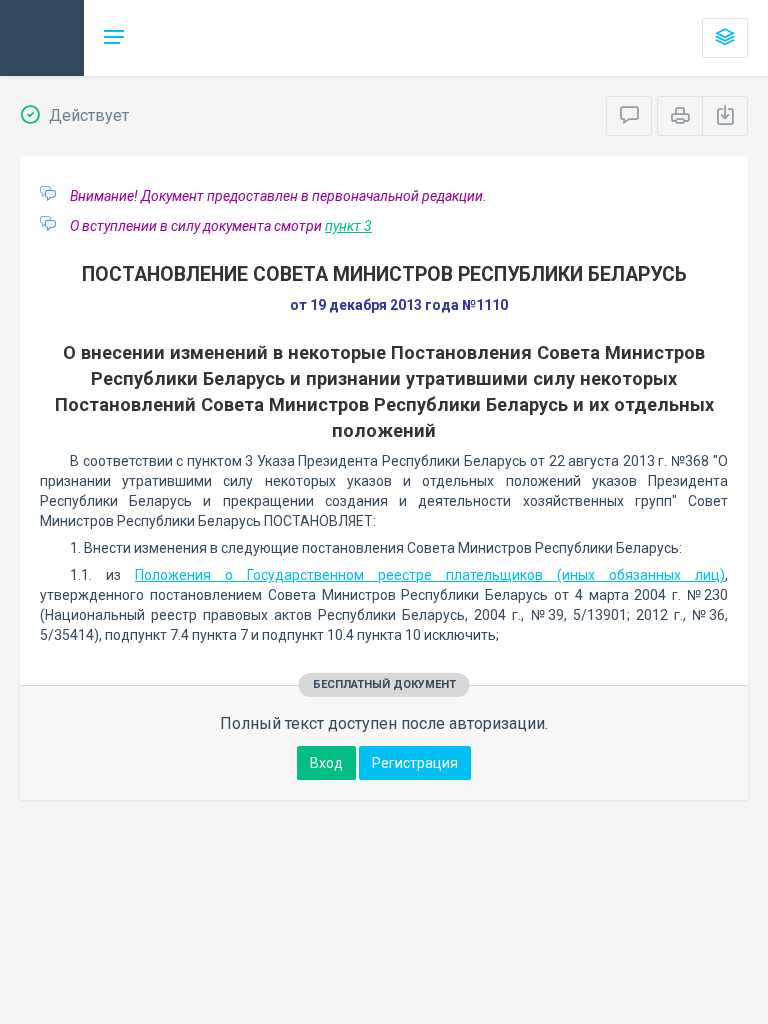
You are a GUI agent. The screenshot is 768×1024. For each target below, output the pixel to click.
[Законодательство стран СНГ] (42, 38)
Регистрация (415, 763)
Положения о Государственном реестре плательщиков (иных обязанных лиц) (430, 575)
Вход (326, 763)
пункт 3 (348, 226)
